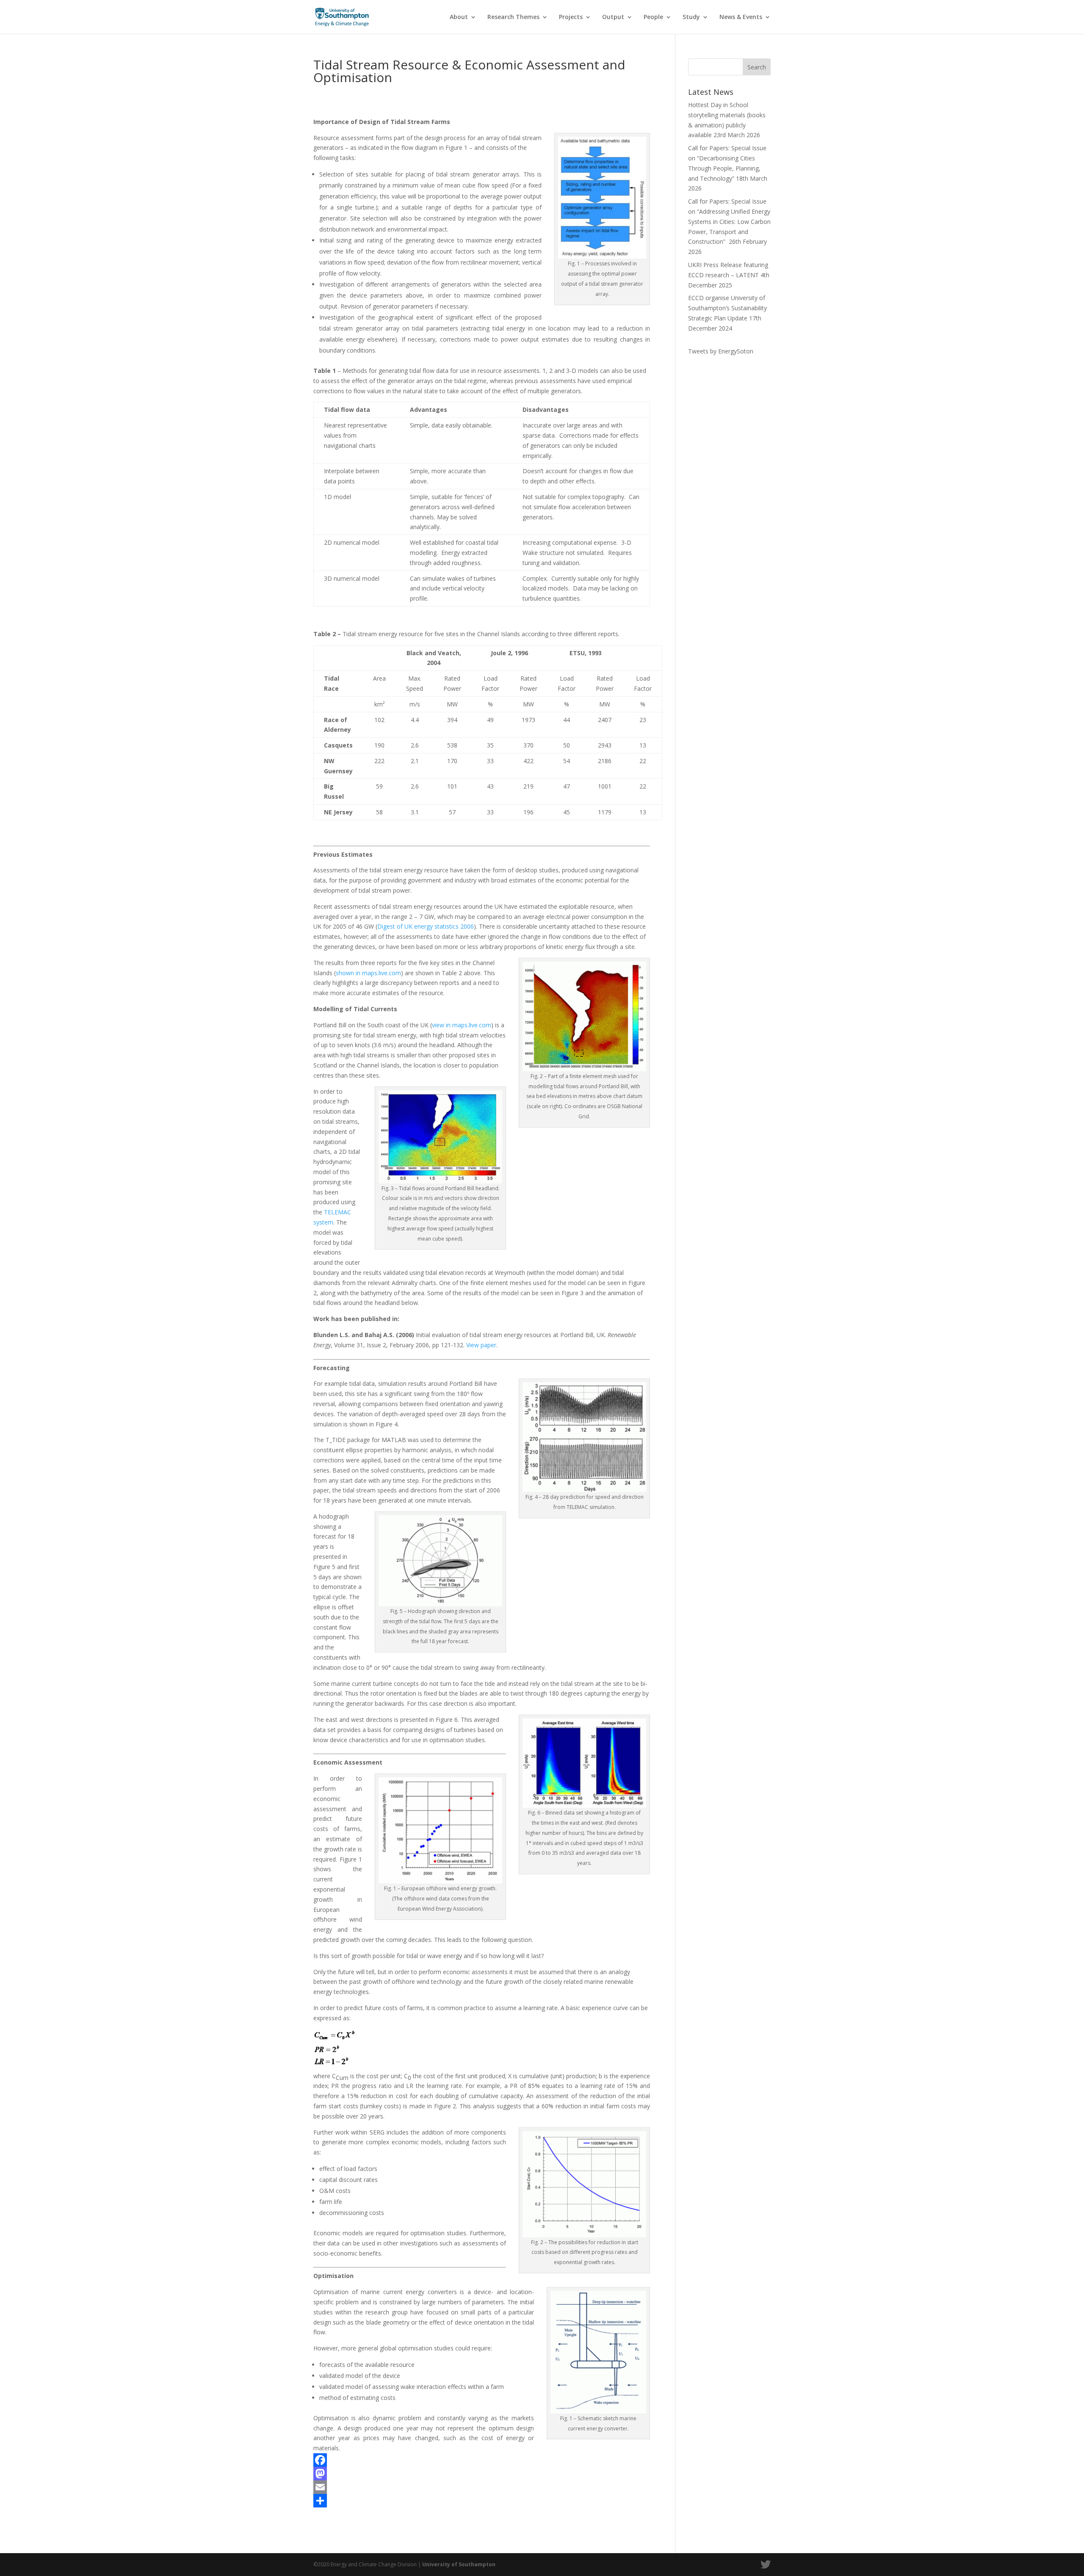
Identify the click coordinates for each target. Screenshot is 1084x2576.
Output (613, 17)
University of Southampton (459, 2564)
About (459, 17)
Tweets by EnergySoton (721, 351)
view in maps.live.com (462, 1025)
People (653, 17)
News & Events (741, 17)
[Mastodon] (482, 2474)
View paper (481, 1345)
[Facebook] (482, 2460)
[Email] (482, 2487)
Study (691, 17)
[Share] (482, 2501)
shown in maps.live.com (368, 973)
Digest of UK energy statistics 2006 (426, 926)
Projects (571, 17)
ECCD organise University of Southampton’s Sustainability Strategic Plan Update (727, 308)
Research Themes (513, 17)
